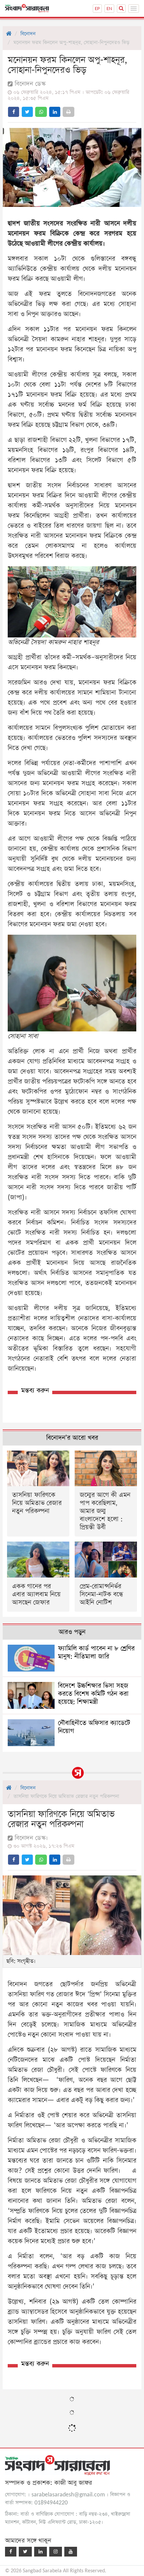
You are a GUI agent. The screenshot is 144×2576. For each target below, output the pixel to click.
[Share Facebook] (14, 112)
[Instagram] (56, 2552)
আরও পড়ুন (72, 1632)
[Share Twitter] (27, 112)
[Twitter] (25, 2552)
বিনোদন (28, 34)
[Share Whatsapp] (41, 112)
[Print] (68, 112)
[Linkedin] (41, 2552)
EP (97, 9)
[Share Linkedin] (55, 112)
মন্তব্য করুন (35, 1391)
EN (109, 9)
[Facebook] (11, 2552)
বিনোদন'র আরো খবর (72, 1438)
